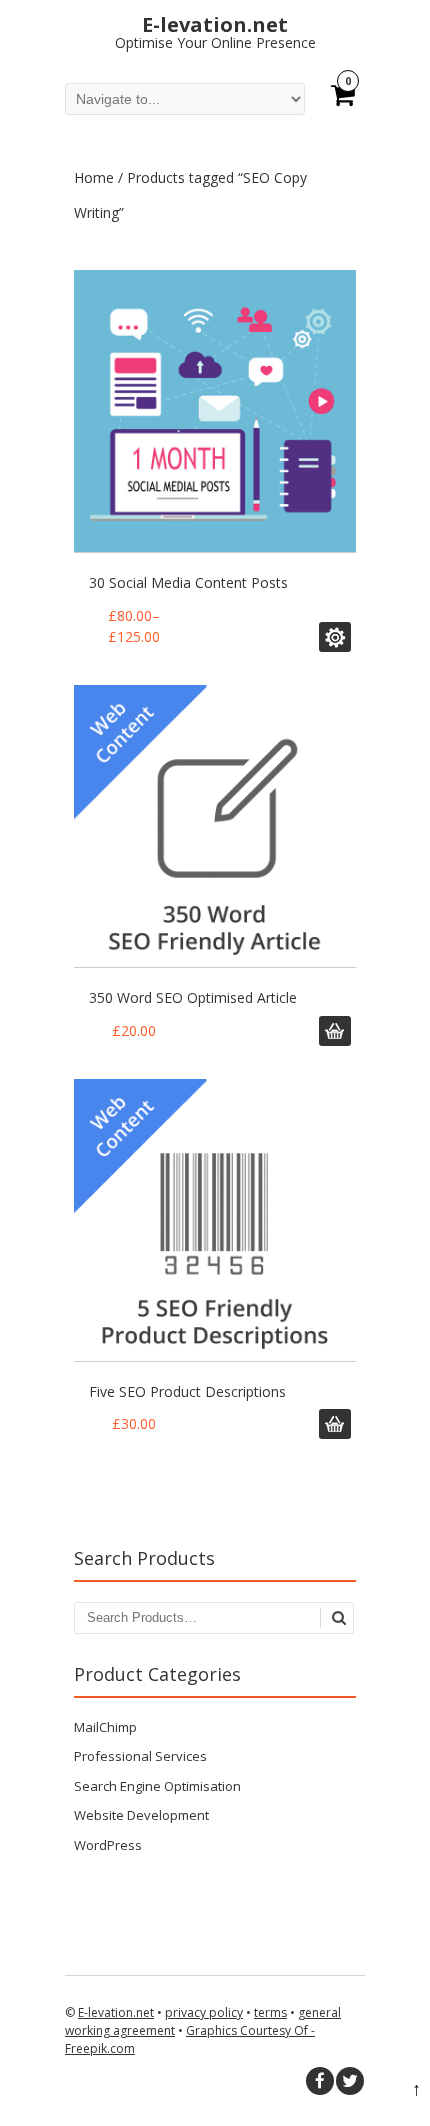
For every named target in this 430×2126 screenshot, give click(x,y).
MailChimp (105, 1727)
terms (270, 2012)
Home (94, 177)
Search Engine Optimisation (157, 1786)
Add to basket (335, 637)
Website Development (141, 1815)
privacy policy (204, 2012)
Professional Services (140, 1756)
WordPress (108, 1845)
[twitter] (350, 2081)
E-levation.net (116, 2012)
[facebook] (320, 2081)
